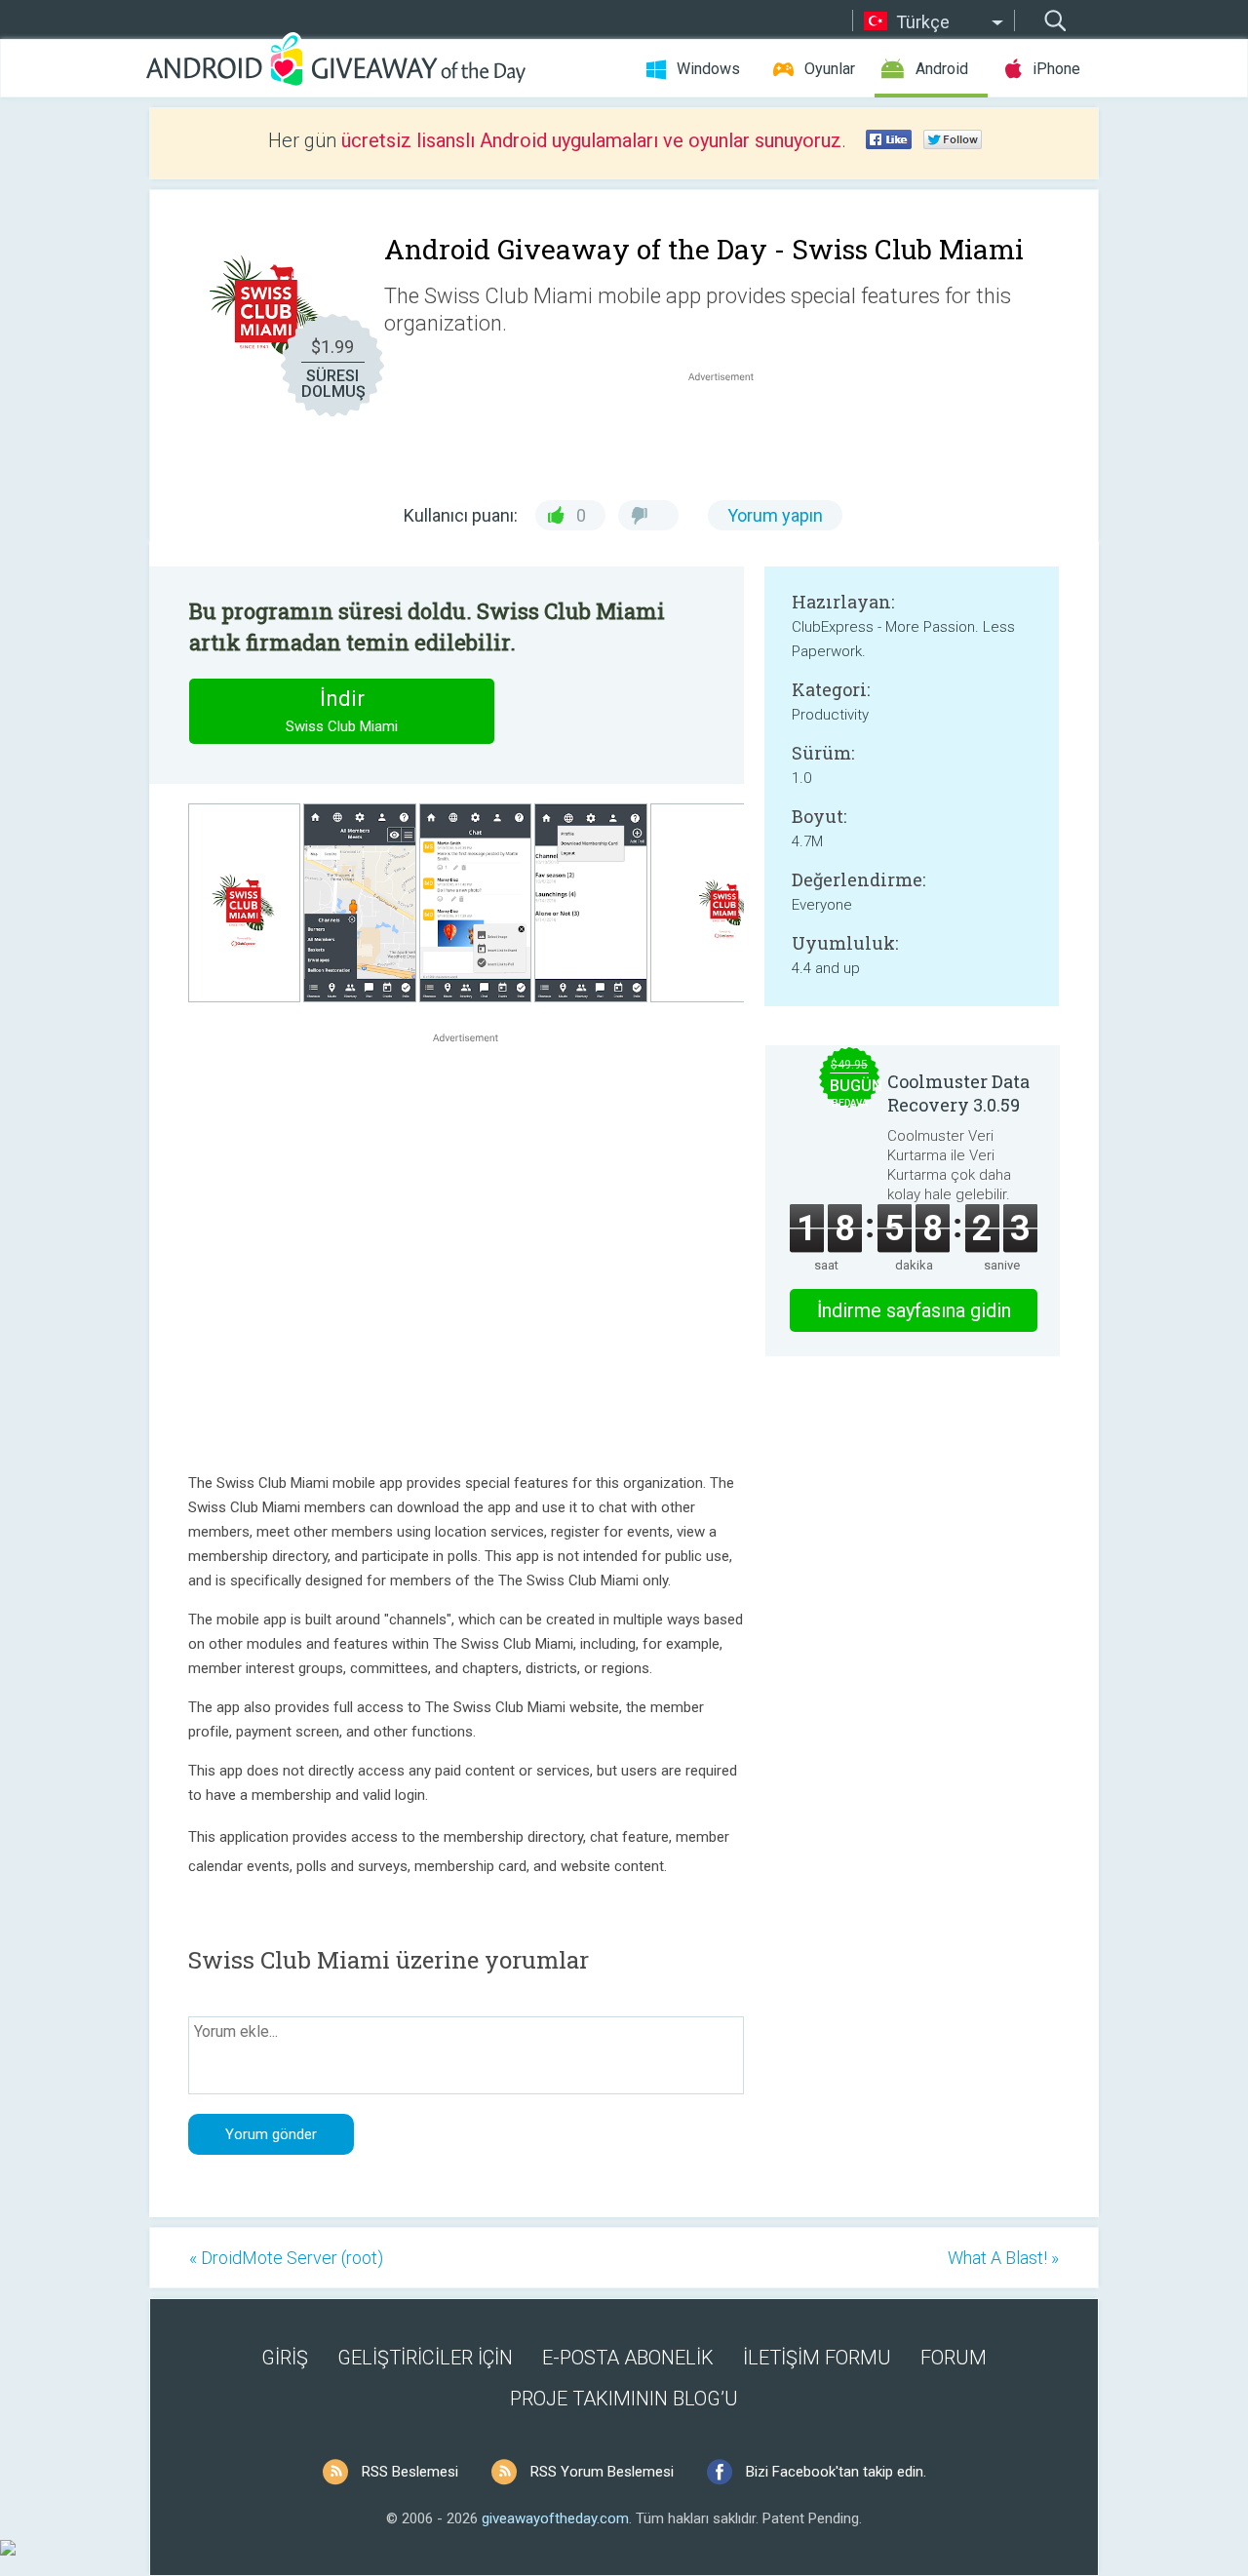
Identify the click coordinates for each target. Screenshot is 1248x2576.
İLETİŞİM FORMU (817, 2358)
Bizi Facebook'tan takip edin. (836, 2472)
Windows (708, 69)
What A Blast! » (1003, 2258)
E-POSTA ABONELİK (628, 2358)
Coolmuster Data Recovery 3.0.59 (958, 1093)
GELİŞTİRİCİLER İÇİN (425, 2358)
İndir (342, 711)
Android (942, 69)
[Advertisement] (731, 433)
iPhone (1056, 69)
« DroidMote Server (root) (286, 2258)
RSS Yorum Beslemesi (602, 2472)
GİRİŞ (285, 2358)
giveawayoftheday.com (555, 2518)
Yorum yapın (775, 515)
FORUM (954, 2358)
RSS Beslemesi (410, 2472)
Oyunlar (830, 69)
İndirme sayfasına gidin (914, 1310)
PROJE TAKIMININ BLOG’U (624, 2399)
